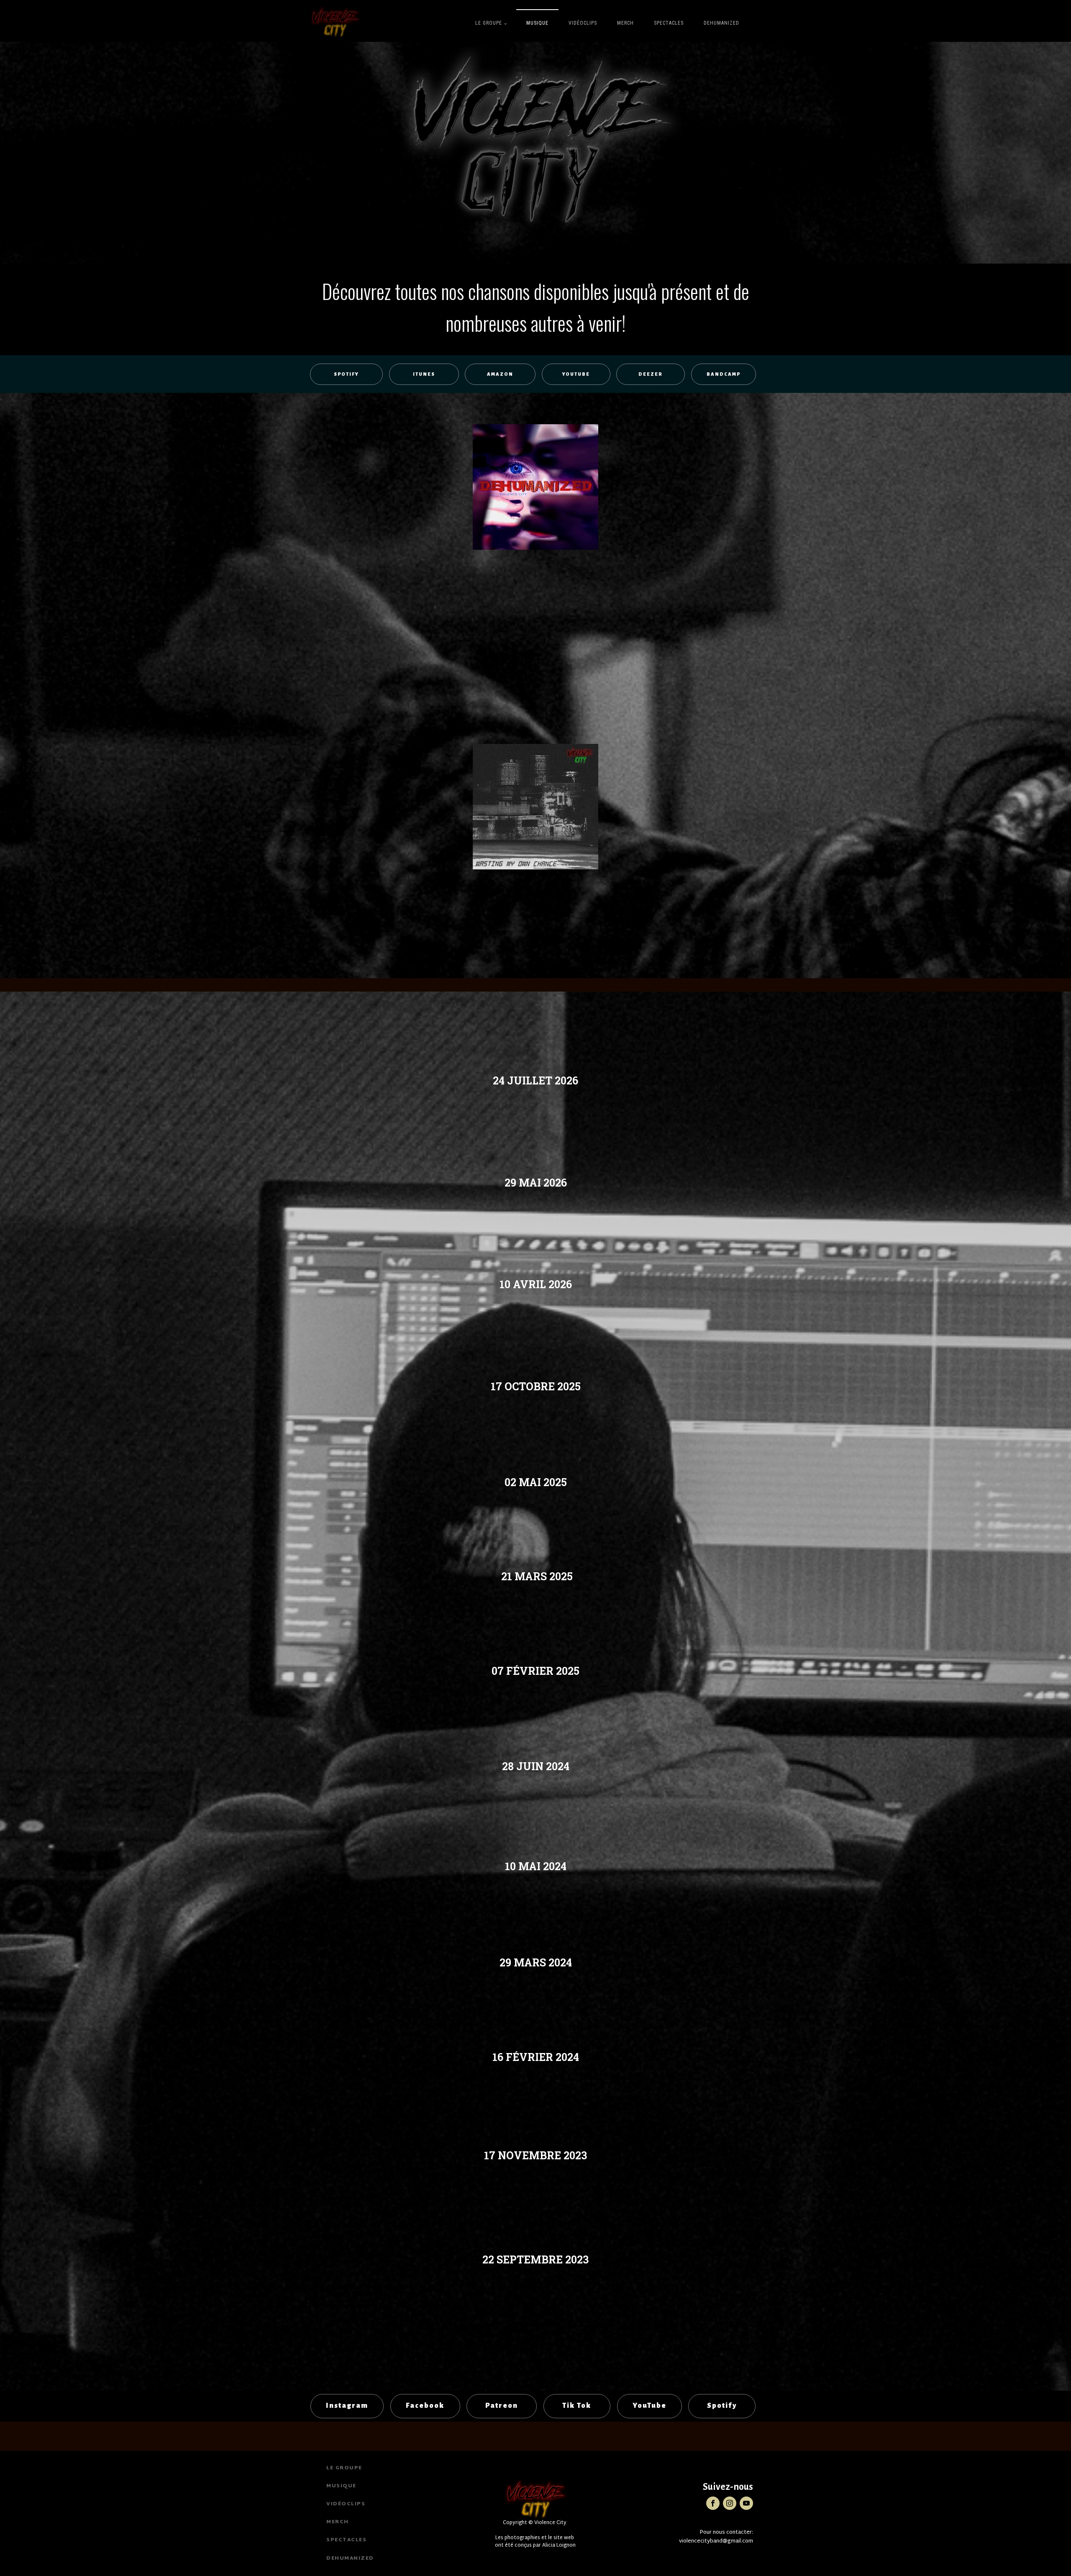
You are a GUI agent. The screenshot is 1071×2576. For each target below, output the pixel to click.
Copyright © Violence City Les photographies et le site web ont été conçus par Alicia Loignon (535, 2534)
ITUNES (424, 374)
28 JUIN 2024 (536, 1766)
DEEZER (651, 374)
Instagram (347, 2406)
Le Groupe (489, 23)
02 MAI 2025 (536, 1482)
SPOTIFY (346, 374)
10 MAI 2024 (536, 1866)
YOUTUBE (576, 374)
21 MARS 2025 (536, 1576)
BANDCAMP (724, 374)
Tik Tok (577, 2406)
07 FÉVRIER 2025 (535, 1671)
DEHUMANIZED (721, 23)
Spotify (722, 2406)
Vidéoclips (583, 23)
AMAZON (500, 374)
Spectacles (669, 23)
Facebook (425, 2406)
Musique (537, 23)
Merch (625, 23)
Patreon (502, 2406)
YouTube (650, 2406)
